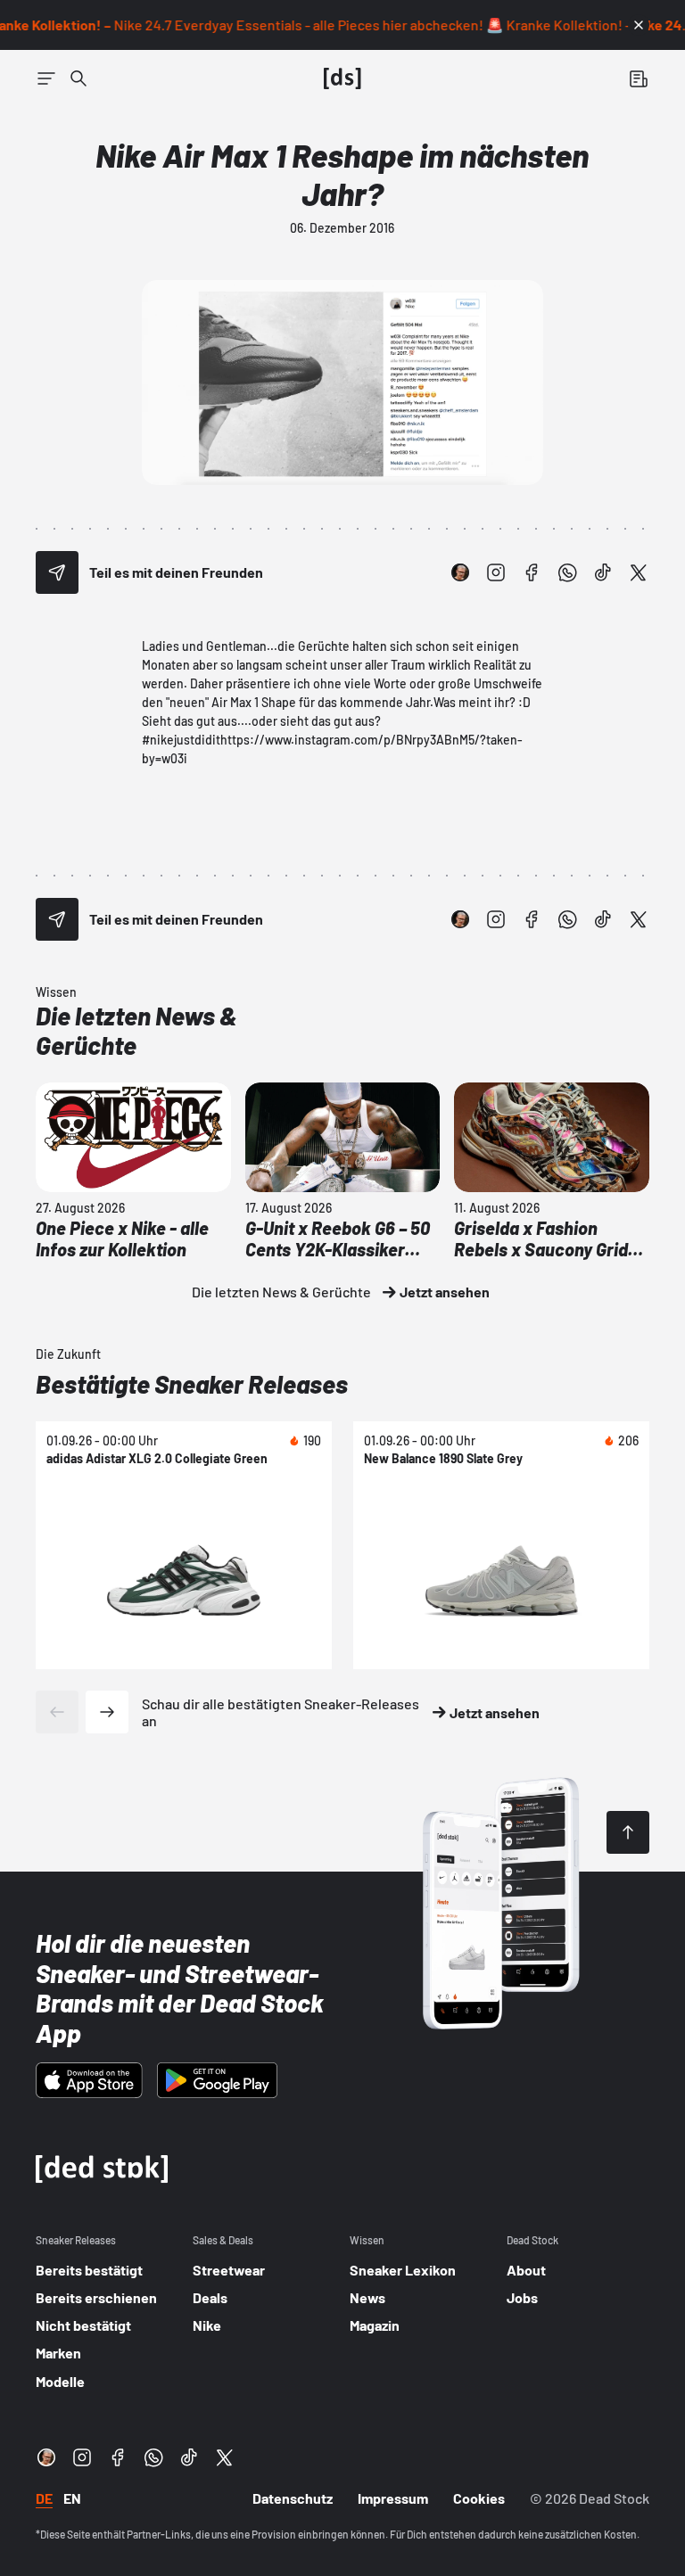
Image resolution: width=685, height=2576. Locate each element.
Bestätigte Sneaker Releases (192, 1384)
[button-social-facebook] (532, 572)
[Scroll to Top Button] (628, 1832)
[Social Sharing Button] (57, 572)
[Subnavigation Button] (46, 78)
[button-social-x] (639, 572)
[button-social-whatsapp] (567, 572)
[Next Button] (107, 1712)
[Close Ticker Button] (639, 25)
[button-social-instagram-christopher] (460, 572)
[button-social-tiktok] (603, 572)
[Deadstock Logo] (342, 78)
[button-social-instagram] (496, 572)
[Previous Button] (57, 1712)
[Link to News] (78, 78)
